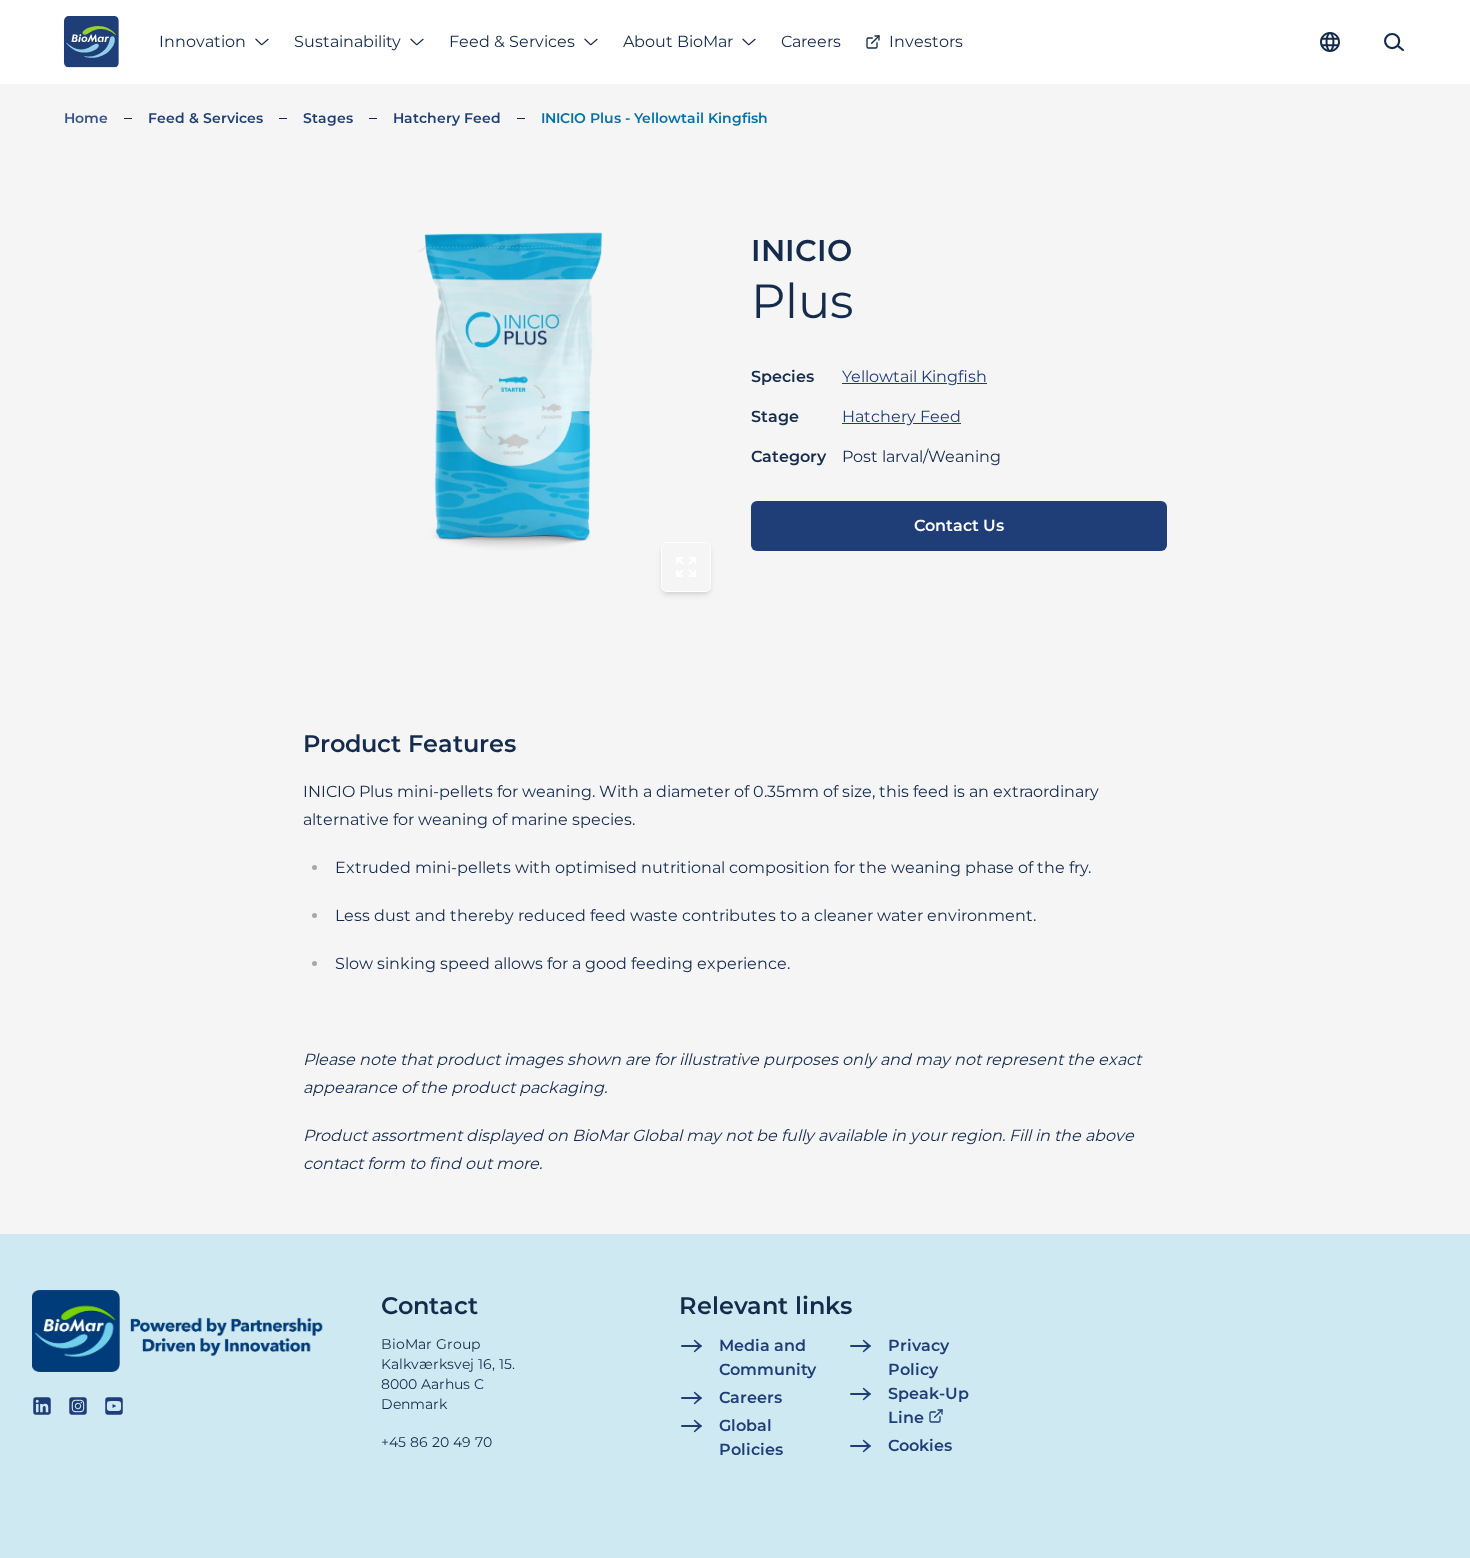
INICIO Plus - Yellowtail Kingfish (654, 118)
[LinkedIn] (42, 1406)
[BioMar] (91, 42)
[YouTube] (114, 1406)
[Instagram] (78, 1406)
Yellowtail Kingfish (914, 376)
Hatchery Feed (447, 118)
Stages (328, 118)
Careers (811, 41)
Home (86, 118)
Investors (926, 41)
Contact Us (959, 525)
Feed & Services (512, 41)
